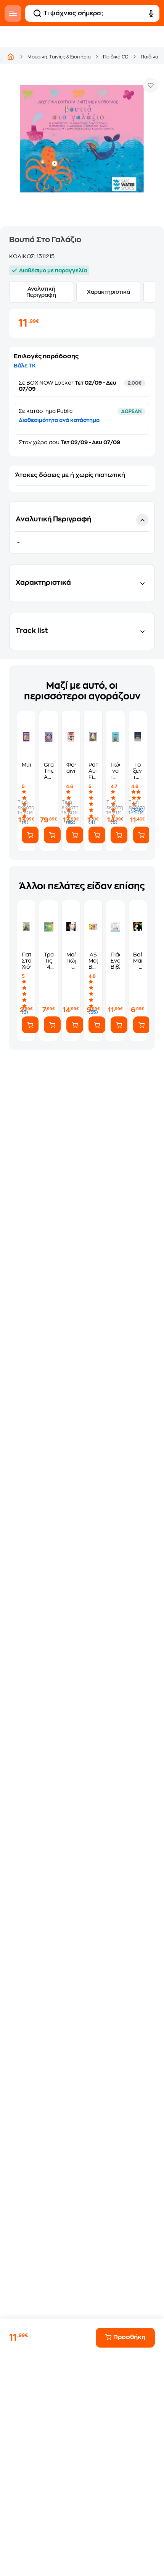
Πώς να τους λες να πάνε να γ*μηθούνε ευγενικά (115, 771)
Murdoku (26, 765)
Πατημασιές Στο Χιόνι (26, 961)
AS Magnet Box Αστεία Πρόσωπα (93, 961)
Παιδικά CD (116, 57)
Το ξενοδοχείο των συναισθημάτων (138, 771)
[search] (37, 13)
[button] (82, 527)
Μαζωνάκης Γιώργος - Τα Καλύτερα (71, 961)
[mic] (151, 13)
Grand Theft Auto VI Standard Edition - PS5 (48, 771)
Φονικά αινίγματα (71, 768)
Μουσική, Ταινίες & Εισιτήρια (59, 57)
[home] (11, 57)
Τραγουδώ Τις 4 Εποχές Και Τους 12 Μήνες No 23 (48, 961)
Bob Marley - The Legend (138, 961)
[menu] (13, 13)
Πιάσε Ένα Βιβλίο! (115, 961)
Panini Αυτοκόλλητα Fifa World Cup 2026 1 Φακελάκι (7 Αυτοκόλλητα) (93, 771)
